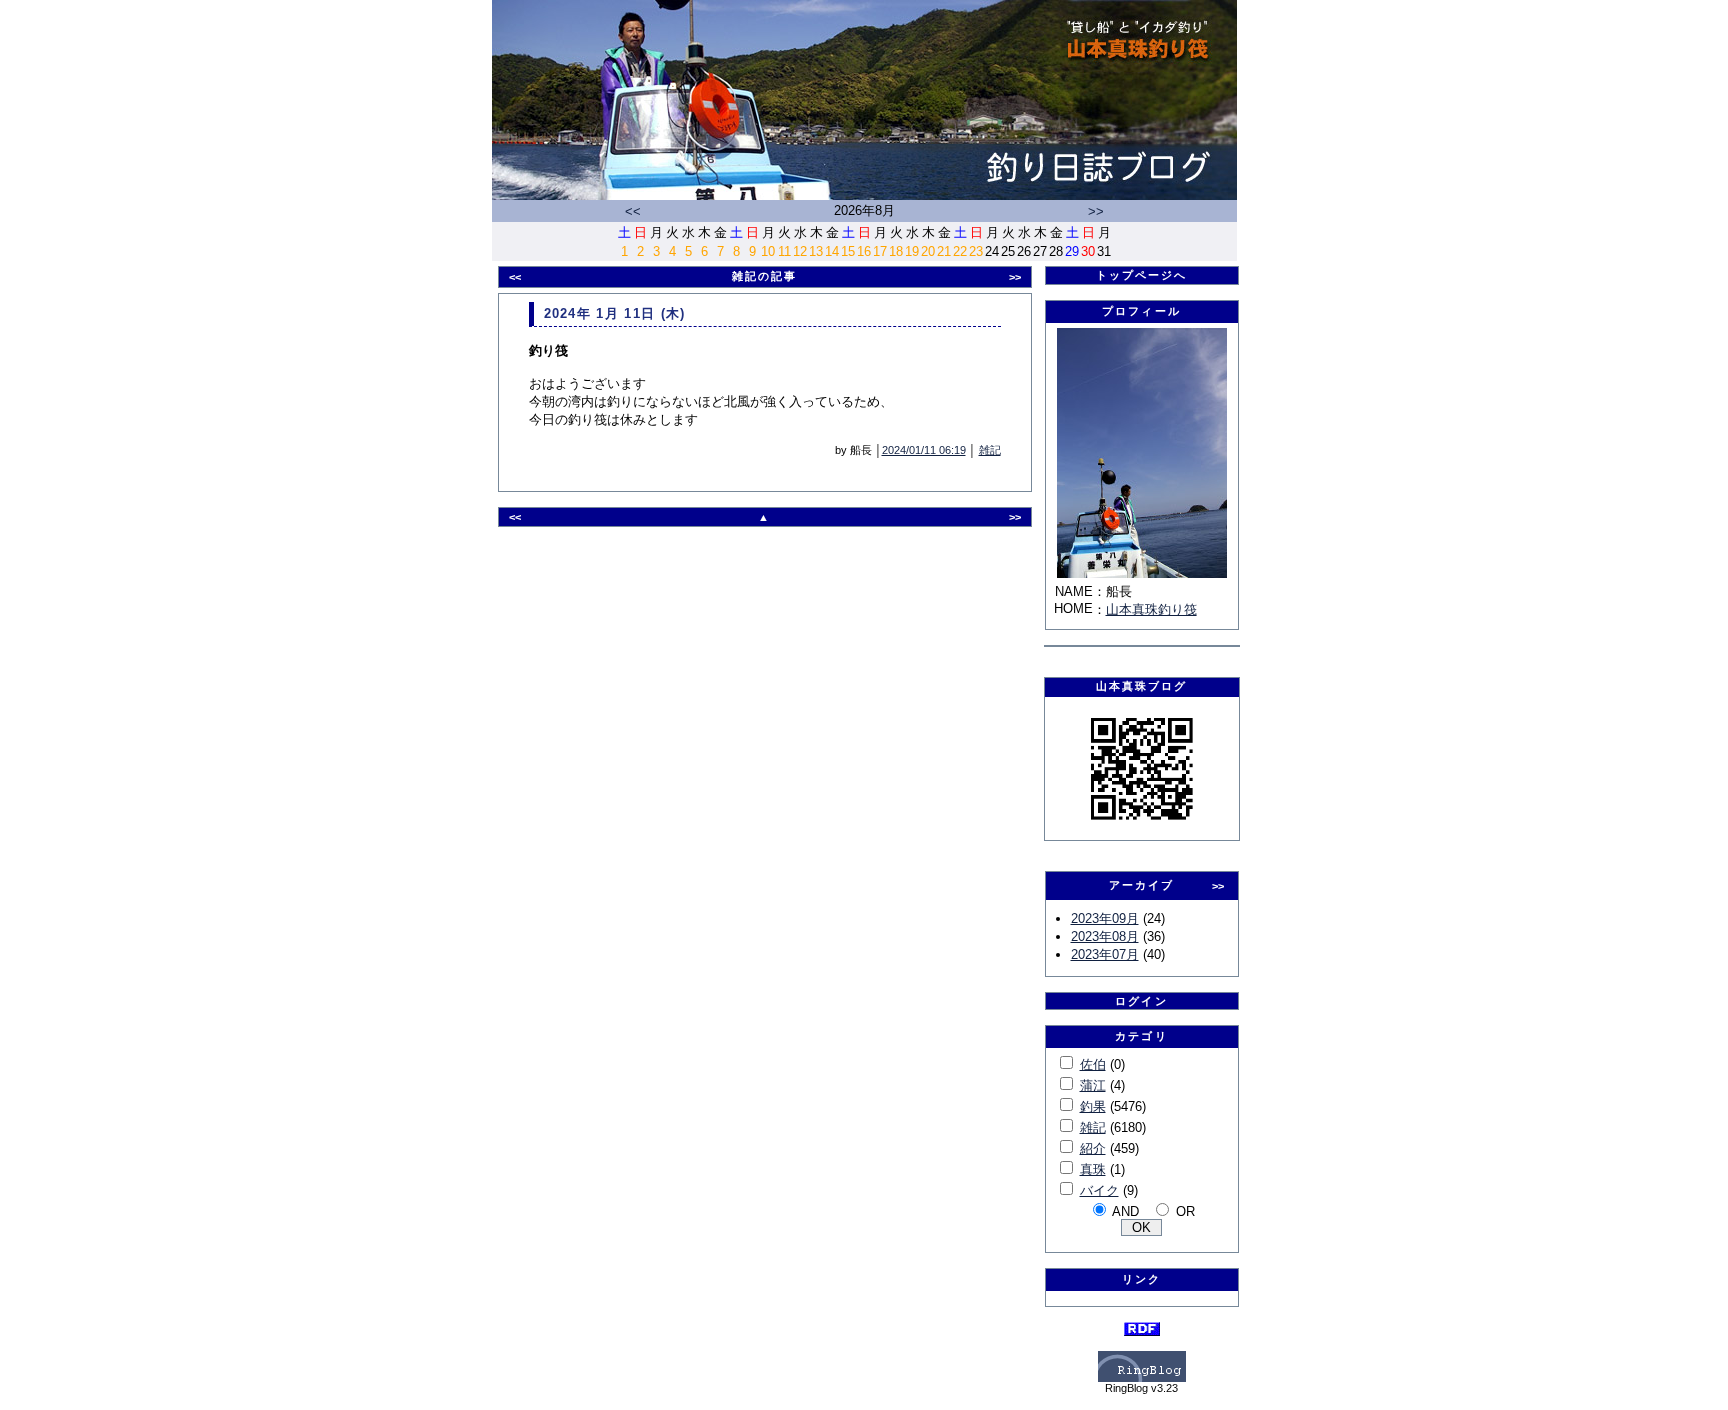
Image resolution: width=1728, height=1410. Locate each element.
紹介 (1093, 1148)
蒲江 (1093, 1085)
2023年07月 (1105, 954)
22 (960, 251)
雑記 (990, 450)
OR (1185, 1211)
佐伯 (1093, 1064)
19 (912, 251)
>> (1096, 211)
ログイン (1141, 1001)
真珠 (1093, 1169)
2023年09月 (1105, 918)
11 (784, 251)
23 (976, 251)
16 (864, 251)
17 (880, 251)
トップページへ (1142, 275)
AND (1125, 1211)
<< (633, 211)
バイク (1099, 1190)
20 (928, 251)
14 (832, 251)
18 (896, 251)
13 (816, 251)
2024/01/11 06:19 (924, 450)
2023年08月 (1105, 936)
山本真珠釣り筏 (1151, 609)
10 (768, 251)
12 (800, 251)
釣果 (1093, 1106)
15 (848, 251)
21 (944, 251)
